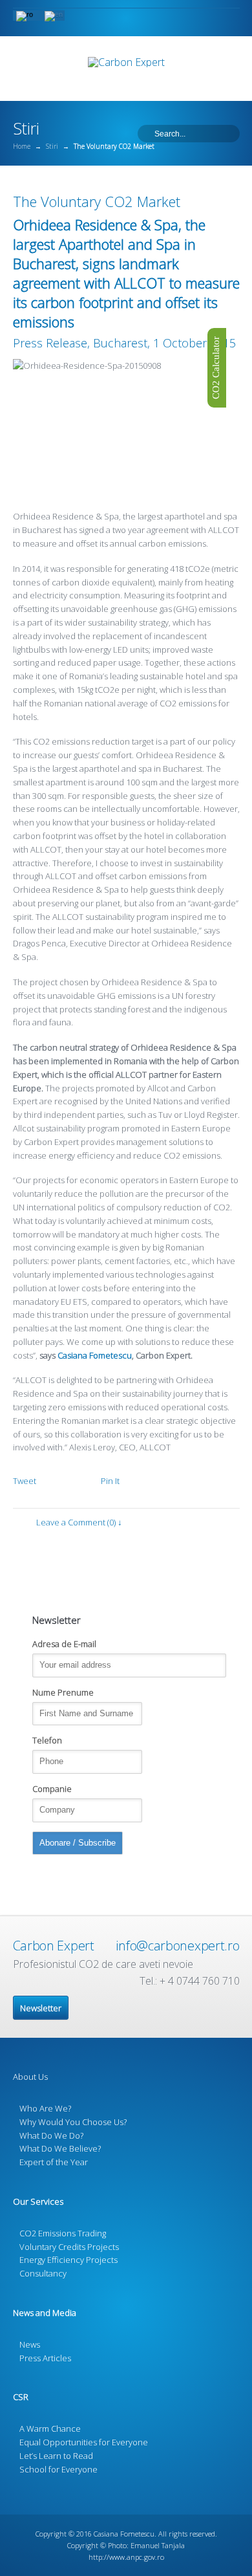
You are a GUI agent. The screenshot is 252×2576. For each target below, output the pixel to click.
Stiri (52, 146)
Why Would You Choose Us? (73, 2122)
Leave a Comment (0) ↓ (79, 1522)
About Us (30, 2077)
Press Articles (45, 2358)
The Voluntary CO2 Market (97, 201)
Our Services (38, 2201)
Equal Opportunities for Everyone (84, 2442)
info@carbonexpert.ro (177, 1946)
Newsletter (41, 2008)
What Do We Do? (51, 2135)
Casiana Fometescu (95, 1355)
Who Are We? (45, 2108)
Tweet (25, 1481)
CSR (21, 2397)
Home (22, 146)
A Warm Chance (50, 2429)
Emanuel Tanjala (158, 2545)
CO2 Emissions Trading (63, 2233)
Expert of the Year (54, 2162)
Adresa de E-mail (64, 1644)
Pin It (110, 1481)
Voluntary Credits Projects (69, 2247)
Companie (52, 1789)
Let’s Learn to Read (56, 2456)
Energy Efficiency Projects (68, 2260)
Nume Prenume (63, 1692)
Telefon (47, 1740)
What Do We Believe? (60, 2148)
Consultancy (43, 2273)
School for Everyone (58, 2469)
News (30, 2344)
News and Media (45, 2313)
